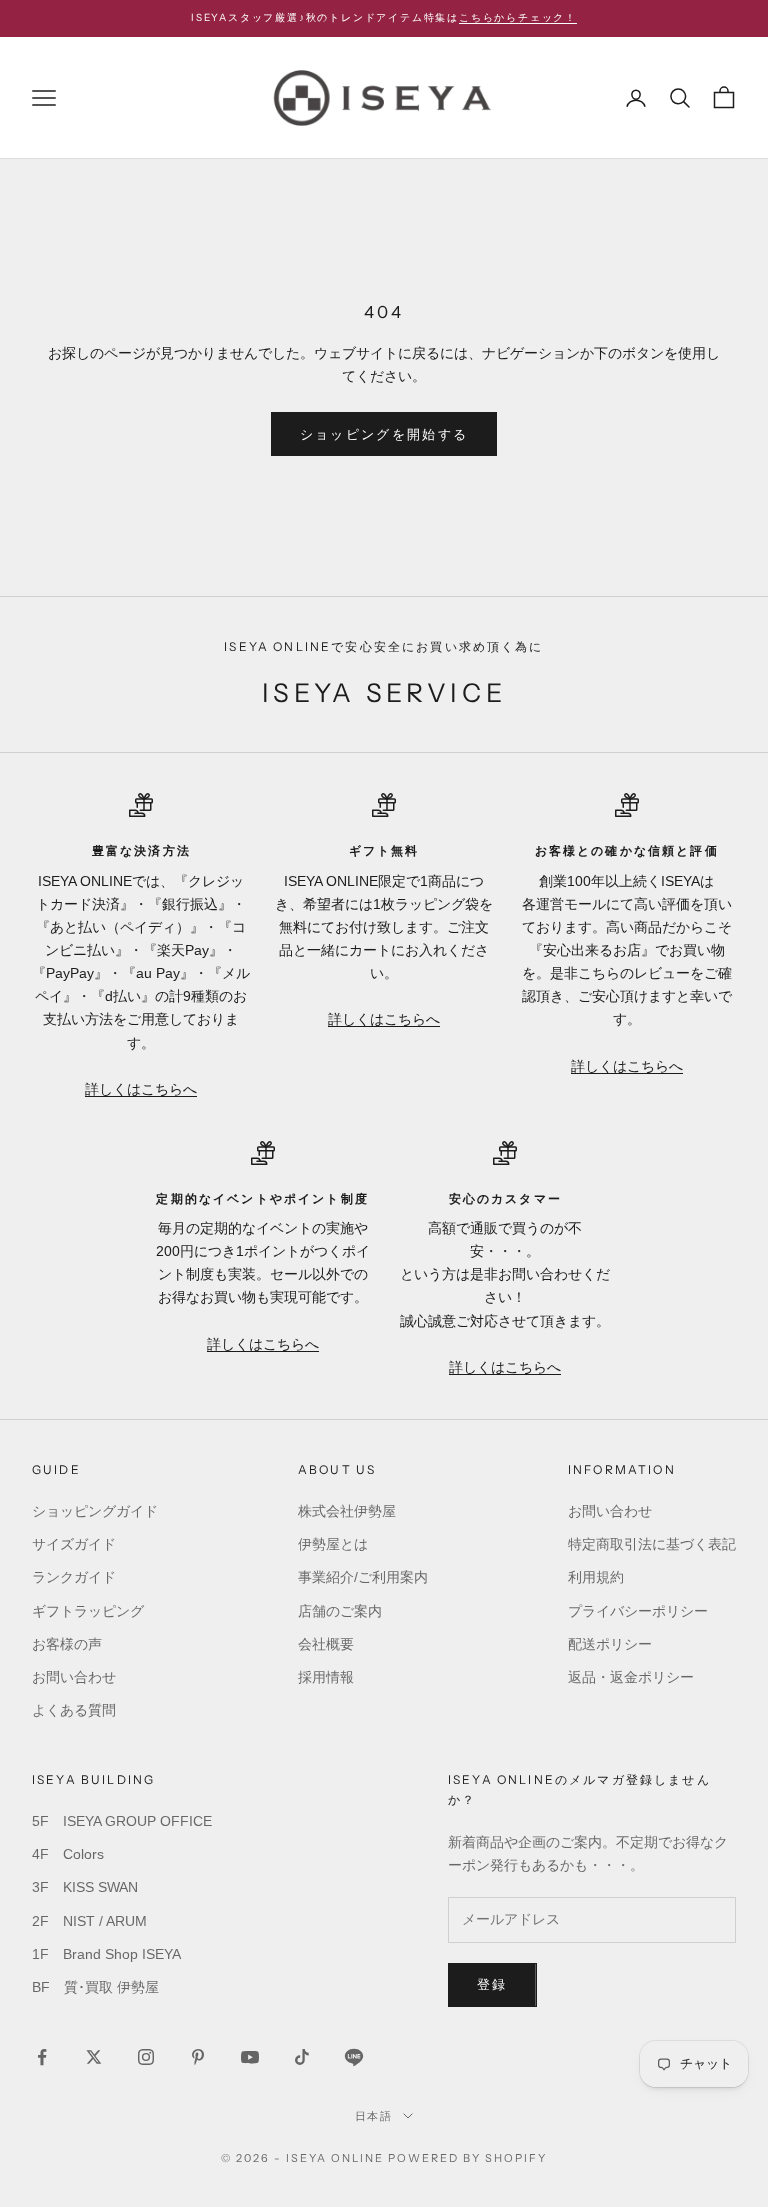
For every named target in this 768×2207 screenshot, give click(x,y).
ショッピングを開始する (384, 434)
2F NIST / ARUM (89, 1921)
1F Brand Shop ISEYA (106, 1954)
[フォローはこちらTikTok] (302, 2057)
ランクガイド (74, 1577)
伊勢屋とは (333, 1544)
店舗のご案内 (340, 1611)
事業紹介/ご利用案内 (363, 1577)
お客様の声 (67, 1644)
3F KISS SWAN (85, 1887)
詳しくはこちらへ (141, 1089)
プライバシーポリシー (638, 1611)
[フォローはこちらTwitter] (94, 2057)
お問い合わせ (74, 1677)
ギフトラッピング (88, 1611)
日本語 (374, 2116)
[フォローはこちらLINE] (354, 2057)
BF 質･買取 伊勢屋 (95, 1987)
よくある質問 (74, 1710)
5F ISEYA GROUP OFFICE (122, 1821)
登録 (492, 1984)
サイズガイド (74, 1544)
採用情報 (326, 1677)
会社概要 (326, 1644)
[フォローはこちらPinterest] (198, 2057)
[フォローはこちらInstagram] (146, 2057)
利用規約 (596, 1577)
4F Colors (68, 1854)
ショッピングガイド (95, 1511)
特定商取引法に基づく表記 (652, 1544)
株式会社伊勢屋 (347, 1511)
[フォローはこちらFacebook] (42, 2057)
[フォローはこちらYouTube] (250, 2057)
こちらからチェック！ (518, 17)
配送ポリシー (610, 1644)
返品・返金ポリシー (631, 1677)
